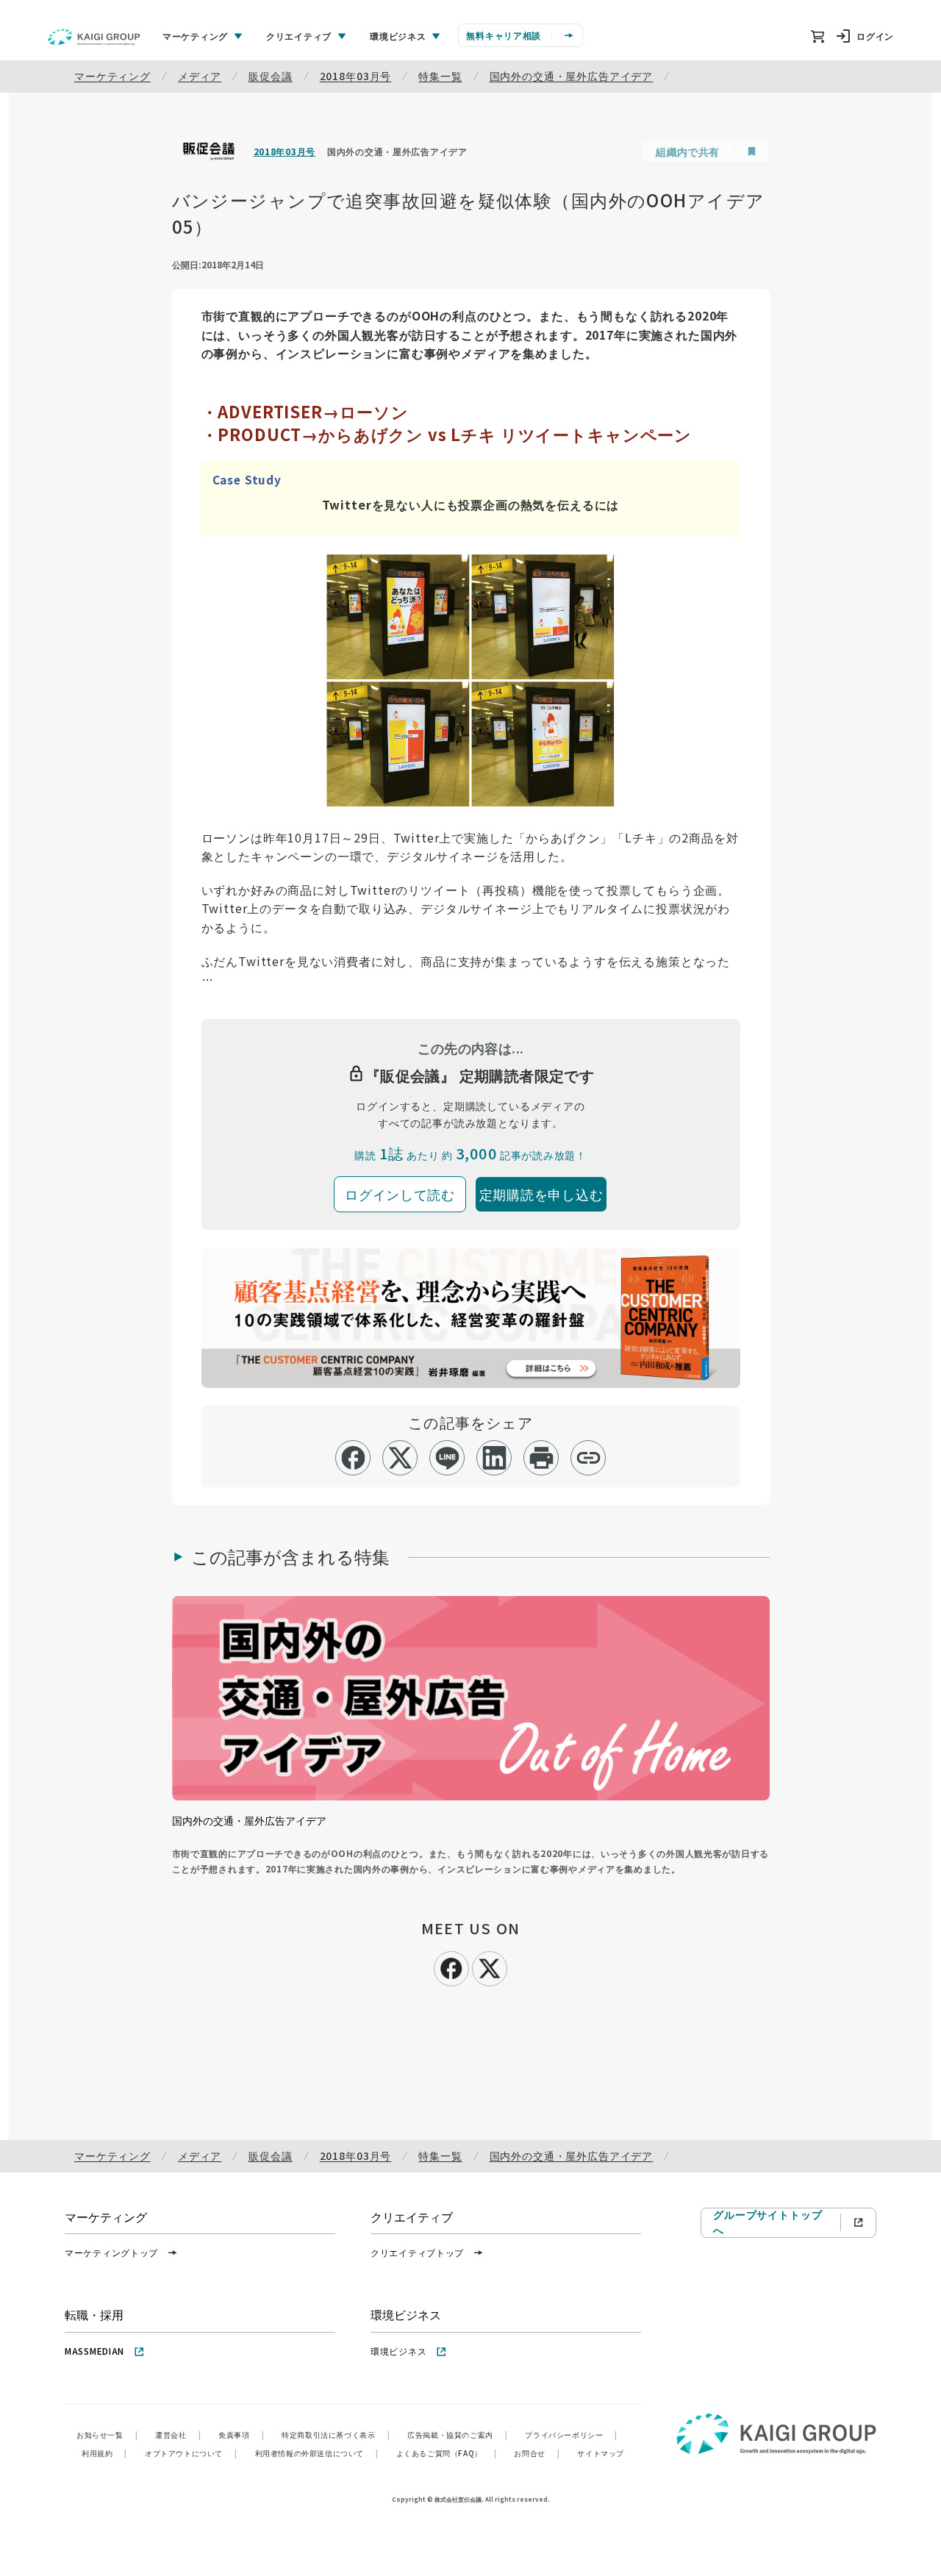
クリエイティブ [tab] (299, 36)
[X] (490, 1967)
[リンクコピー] (588, 1458)
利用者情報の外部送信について (317, 2453)
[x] (400, 1458)
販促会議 (270, 76)
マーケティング (112, 76)
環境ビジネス (398, 2351)
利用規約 (104, 2453)
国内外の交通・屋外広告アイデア (572, 76)
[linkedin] (494, 1458)
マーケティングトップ (111, 2252)
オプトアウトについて (191, 2453)
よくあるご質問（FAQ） (447, 2453)
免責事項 (241, 2434)
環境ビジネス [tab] (398, 36)
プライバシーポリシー (571, 2434)
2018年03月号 (356, 76)
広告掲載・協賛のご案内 (457, 2434)
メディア (200, 76)
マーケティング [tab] (195, 36)
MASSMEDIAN (94, 2351)
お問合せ (537, 2453)
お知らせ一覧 (107, 2434)
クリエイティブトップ (417, 2252)
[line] (447, 1458)
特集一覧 (440, 76)
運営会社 (178, 2434)
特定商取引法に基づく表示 (336, 2434)
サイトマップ (601, 2453)
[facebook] (353, 1458)
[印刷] (541, 1458)
